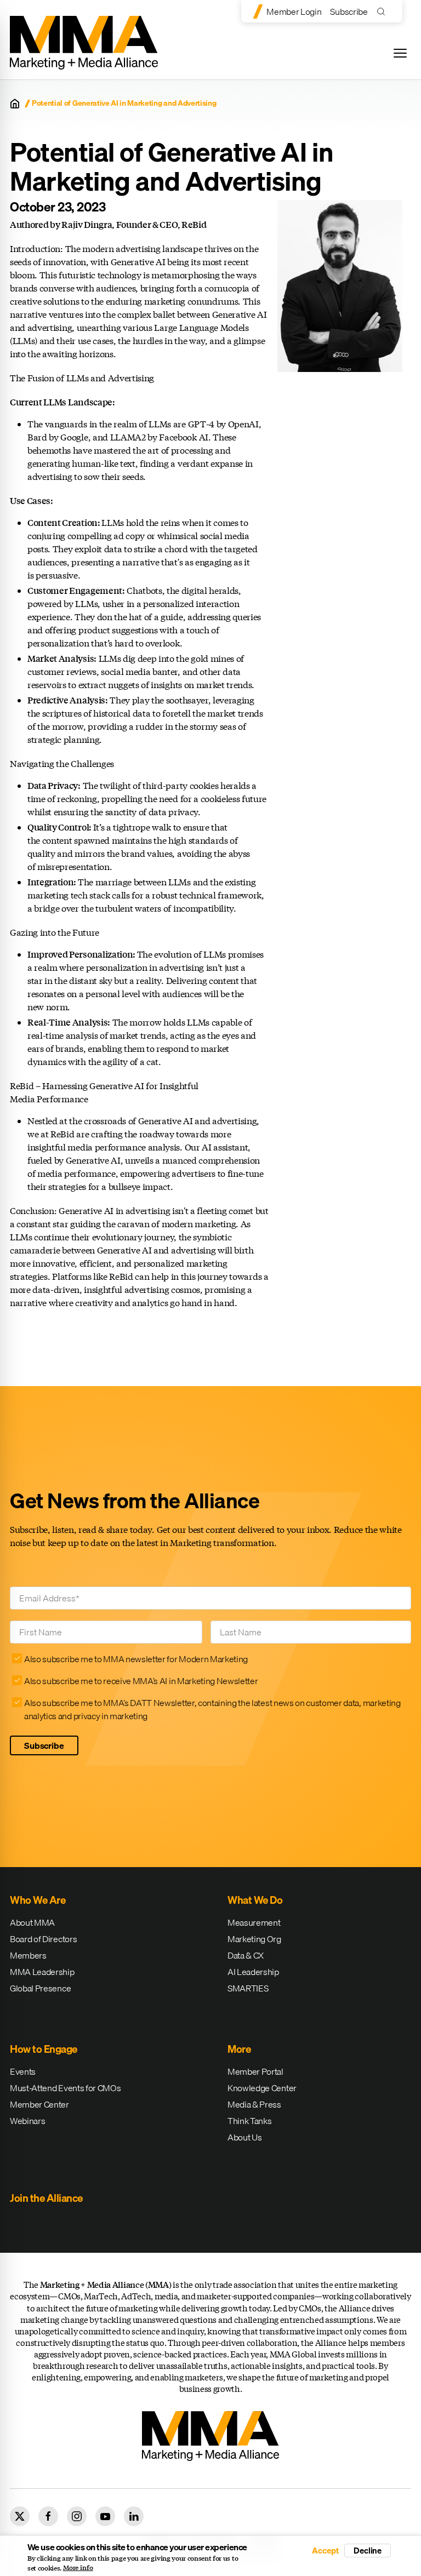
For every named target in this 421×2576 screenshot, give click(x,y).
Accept (325, 2551)
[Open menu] (400, 53)
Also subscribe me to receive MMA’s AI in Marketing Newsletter (141, 1681)
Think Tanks (249, 2121)
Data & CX (246, 1955)
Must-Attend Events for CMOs (65, 2088)
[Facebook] (48, 2516)
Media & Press (254, 2104)
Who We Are (38, 1900)
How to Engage (44, 2049)
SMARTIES (248, 1988)
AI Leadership (253, 1972)
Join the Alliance (46, 2198)
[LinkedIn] (134, 2516)
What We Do (255, 1900)
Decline (368, 2550)
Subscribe (349, 12)
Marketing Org (254, 1939)
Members (28, 1955)
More (239, 2049)
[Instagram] (77, 2516)
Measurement (254, 1922)
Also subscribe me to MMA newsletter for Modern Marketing (136, 1659)
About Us (244, 2137)
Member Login (294, 12)
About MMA (32, 1922)
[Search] (383, 11)
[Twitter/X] (20, 2516)
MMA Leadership (42, 1972)
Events (23, 2071)
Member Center (39, 2104)
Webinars (27, 2121)
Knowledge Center (262, 2088)
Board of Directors (43, 1939)
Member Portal (255, 2071)
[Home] (15, 104)
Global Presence (40, 1988)
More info (78, 2568)
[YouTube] (105, 2516)
